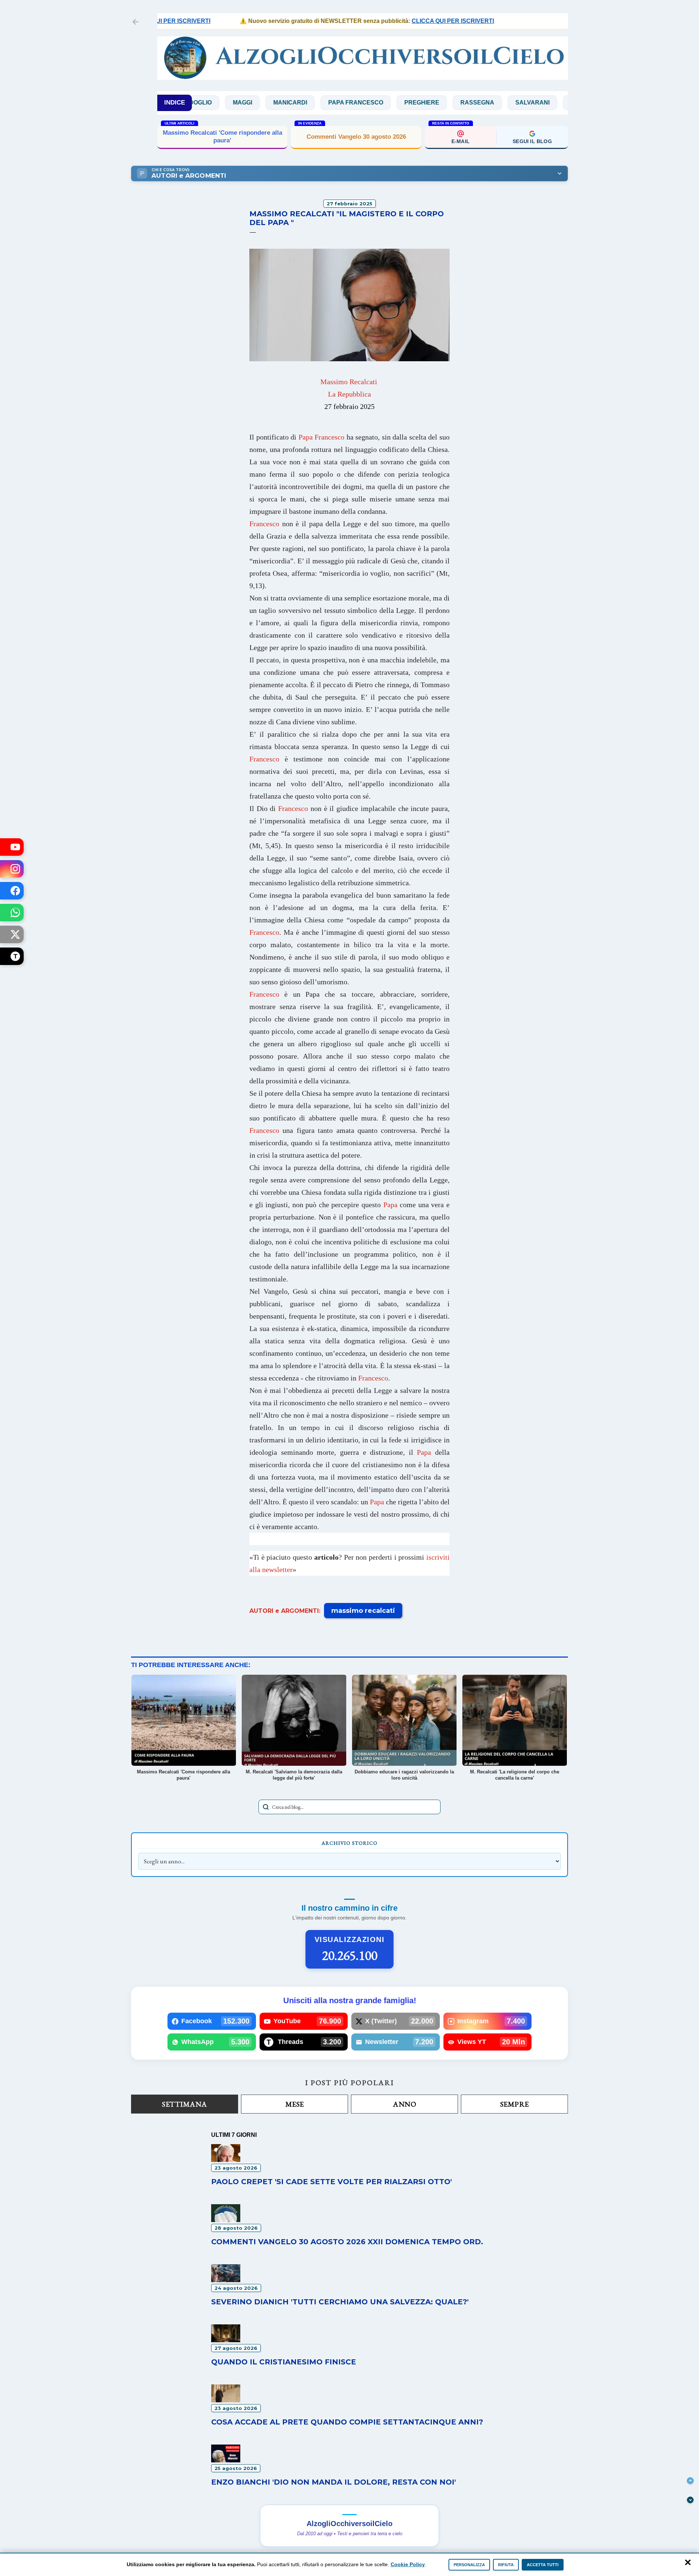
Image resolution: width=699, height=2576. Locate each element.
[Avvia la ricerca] (266, 1807)
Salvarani (458, 103)
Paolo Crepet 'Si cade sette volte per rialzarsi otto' (331, 2182)
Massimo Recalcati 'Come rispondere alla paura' (222, 136)
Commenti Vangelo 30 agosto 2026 (356, 137)
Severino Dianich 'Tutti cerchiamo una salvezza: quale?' (340, 2302)
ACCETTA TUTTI (543, 2565)
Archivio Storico (349, 1843)
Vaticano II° (558, 103)
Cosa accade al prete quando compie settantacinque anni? (347, 2422)
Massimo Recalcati (349, 382)
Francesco (264, 524)
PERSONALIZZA (469, 2565)
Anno (404, 2104)
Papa (390, 1205)
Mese (295, 2104)
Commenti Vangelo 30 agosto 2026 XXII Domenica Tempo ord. (347, 2242)
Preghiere (347, 103)
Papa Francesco (281, 103)
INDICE (175, 103)
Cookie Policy (408, 2564)
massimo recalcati (363, 1611)
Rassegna (402, 103)
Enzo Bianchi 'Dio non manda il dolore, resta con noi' (333, 2482)
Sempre (515, 2104)
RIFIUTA (506, 2565)
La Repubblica (349, 394)
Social (507, 103)
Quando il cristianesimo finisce (284, 2362)
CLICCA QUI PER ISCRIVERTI (399, 21)
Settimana (185, 2104)
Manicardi (215, 103)
